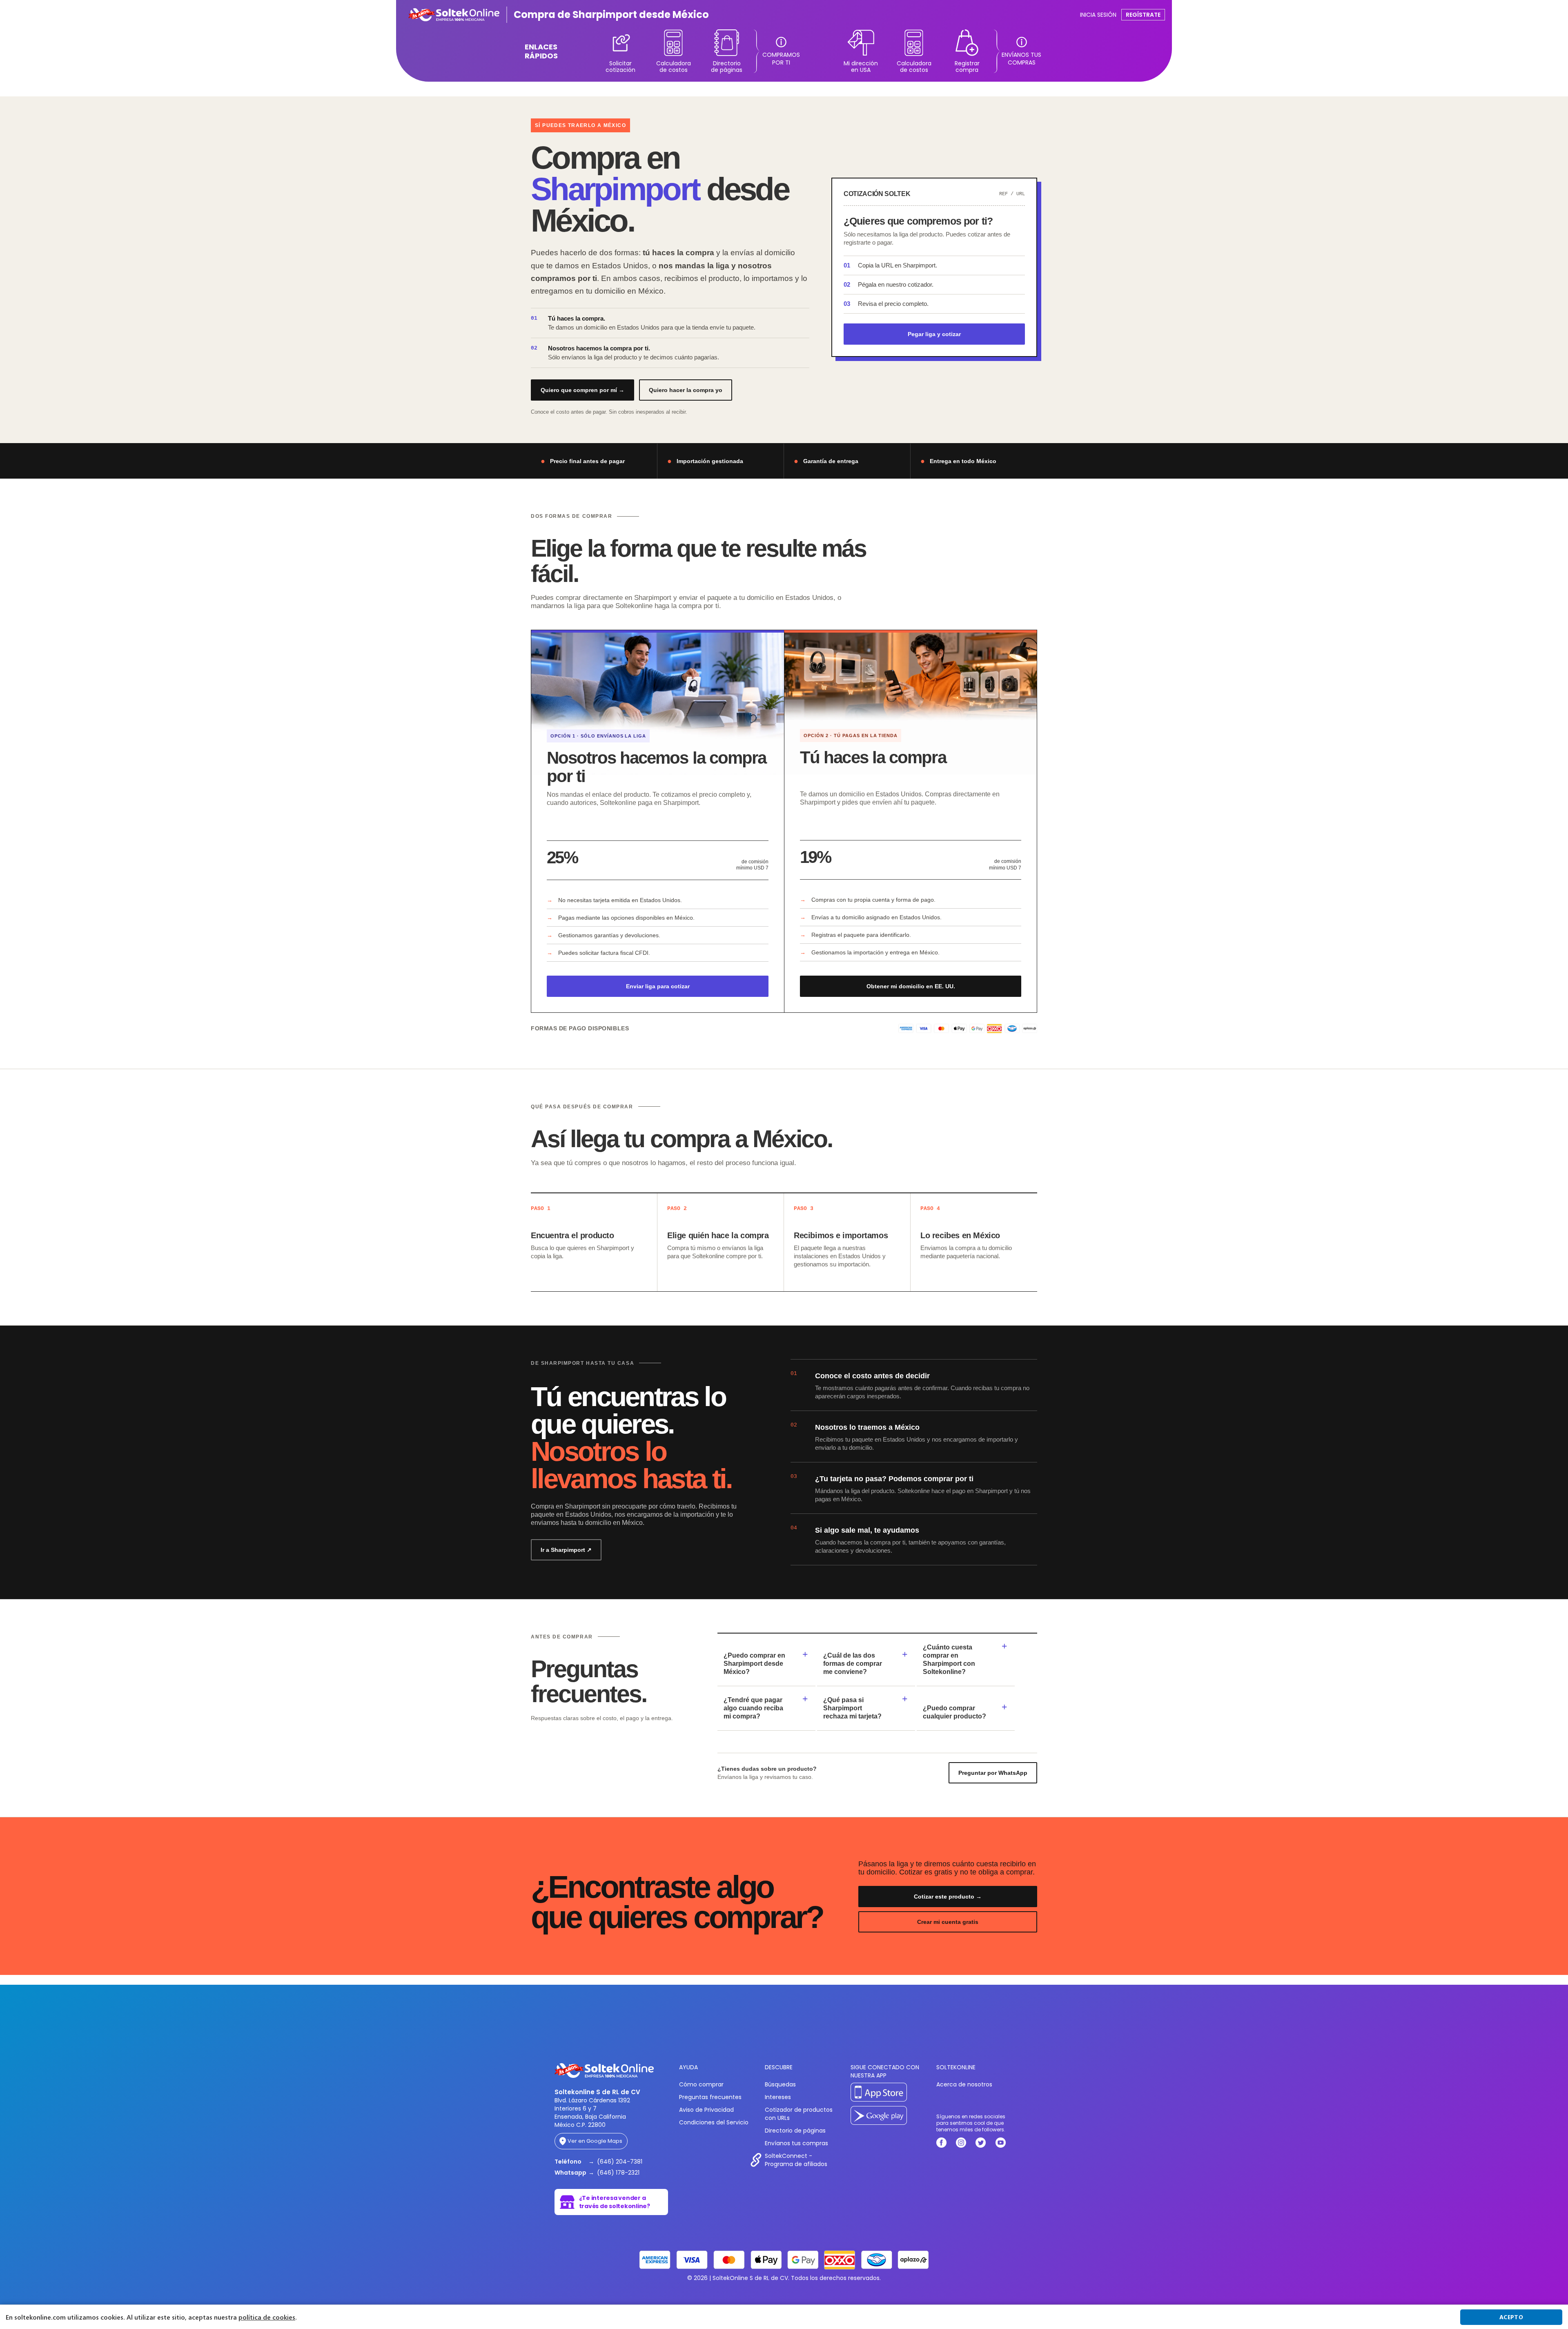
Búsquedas (780, 2084)
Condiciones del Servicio (714, 2122)
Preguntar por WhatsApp (993, 1773)
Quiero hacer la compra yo (686, 390)
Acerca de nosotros (964, 2084)
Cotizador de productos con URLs (799, 2114)
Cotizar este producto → (948, 1897)
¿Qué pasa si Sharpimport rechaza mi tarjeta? (852, 1708)
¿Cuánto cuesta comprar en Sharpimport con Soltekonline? (949, 1659)
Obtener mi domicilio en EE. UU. (911, 986)
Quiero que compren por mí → (582, 390)
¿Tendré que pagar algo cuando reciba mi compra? (753, 1708)
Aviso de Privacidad (706, 2110)
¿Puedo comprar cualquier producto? (954, 1712)
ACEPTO (1511, 2317)
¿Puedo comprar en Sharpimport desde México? (754, 1664)
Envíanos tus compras (796, 2143)
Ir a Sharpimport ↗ (566, 1550)
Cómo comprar (701, 2084)
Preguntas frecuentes (710, 2097)
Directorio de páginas (795, 2131)
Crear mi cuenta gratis (948, 1922)
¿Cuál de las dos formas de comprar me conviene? (853, 1664)
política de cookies (267, 2317)
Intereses (778, 2097)
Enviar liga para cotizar (658, 986)
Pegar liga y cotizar (934, 334)
